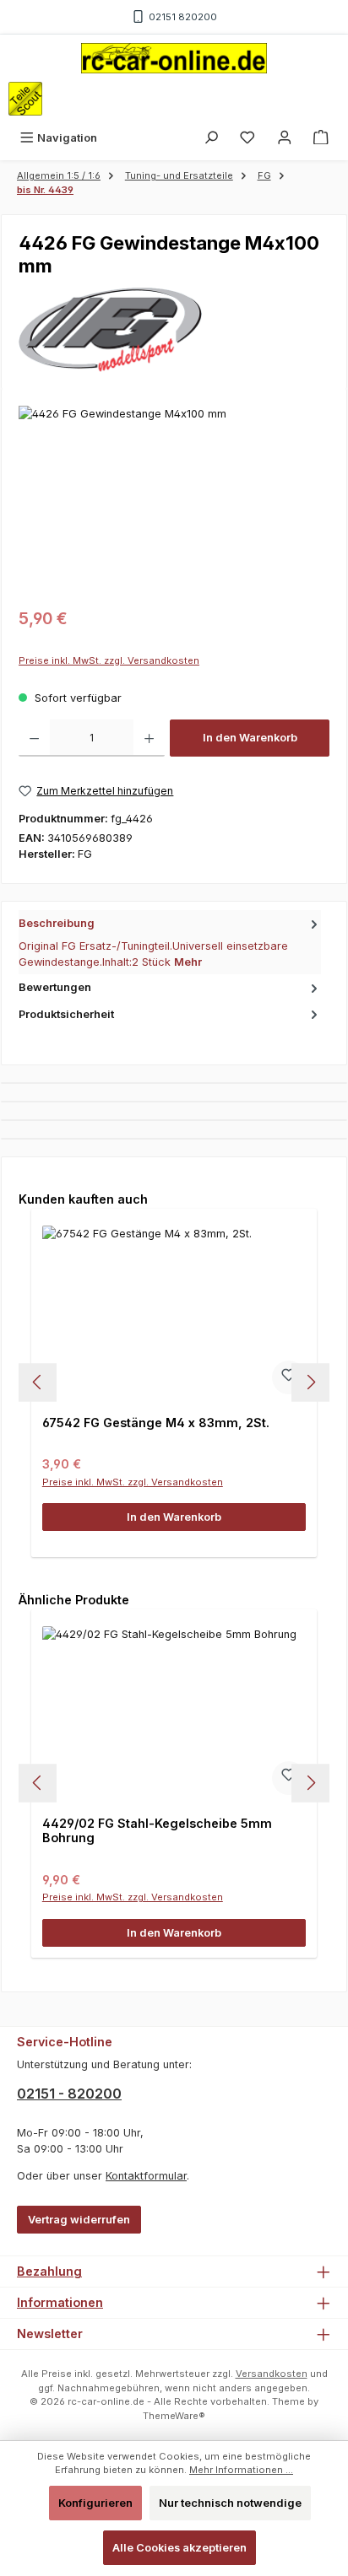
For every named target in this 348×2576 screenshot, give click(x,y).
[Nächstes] (310, 1382)
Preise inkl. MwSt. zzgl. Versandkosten (109, 660)
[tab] (170, 942)
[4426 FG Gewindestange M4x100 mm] (174, 501)
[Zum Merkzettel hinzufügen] (289, 1377)
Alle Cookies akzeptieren (179, 2548)
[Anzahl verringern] (34, 738)
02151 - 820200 (69, 2094)
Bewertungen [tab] (55, 987)
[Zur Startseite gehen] (174, 58)
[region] (174, 501)
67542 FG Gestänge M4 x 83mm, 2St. (156, 1423)
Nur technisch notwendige (230, 2503)
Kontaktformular (146, 2176)
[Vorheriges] (38, 1382)
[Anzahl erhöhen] (149, 738)
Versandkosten (272, 2374)
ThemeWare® (174, 2416)
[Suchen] (211, 138)
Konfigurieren (95, 2503)
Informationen (60, 2302)
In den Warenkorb (250, 738)
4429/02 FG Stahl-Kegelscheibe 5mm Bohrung (157, 1831)
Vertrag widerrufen (79, 2220)
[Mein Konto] (285, 138)
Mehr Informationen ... (241, 2470)
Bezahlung (49, 2271)
